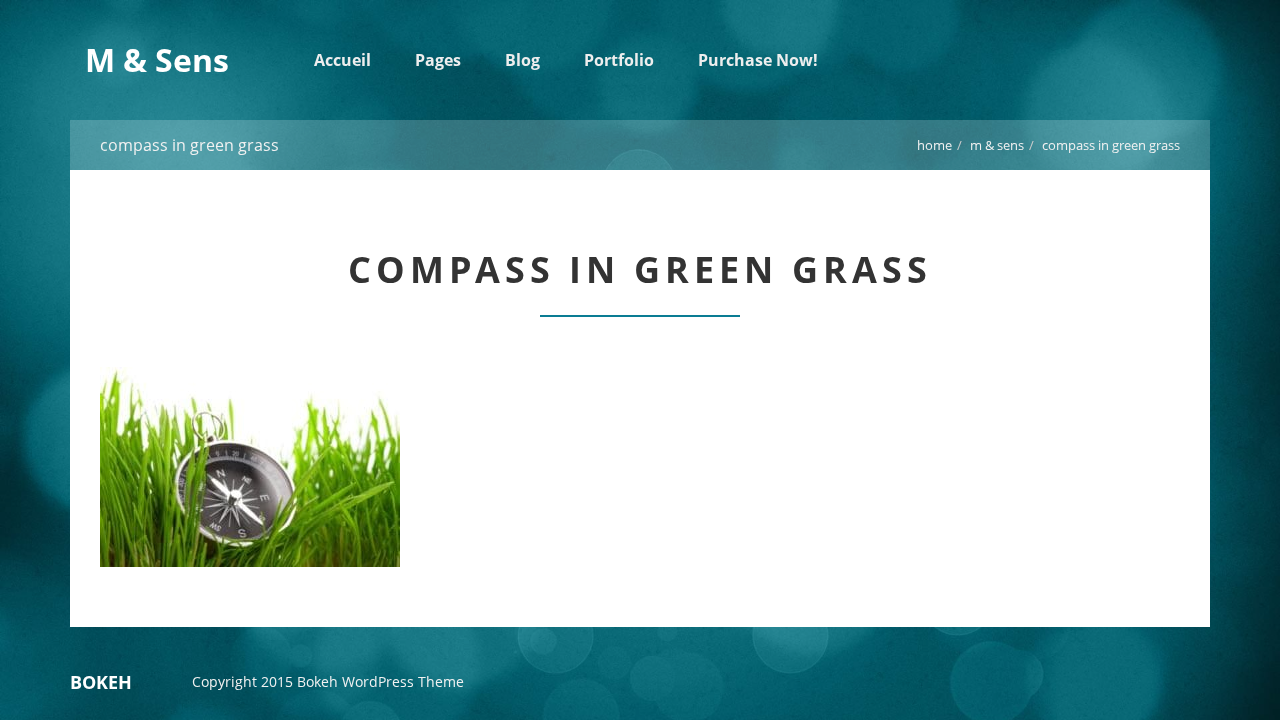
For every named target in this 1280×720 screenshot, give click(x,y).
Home (934, 145)
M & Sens (997, 145)
